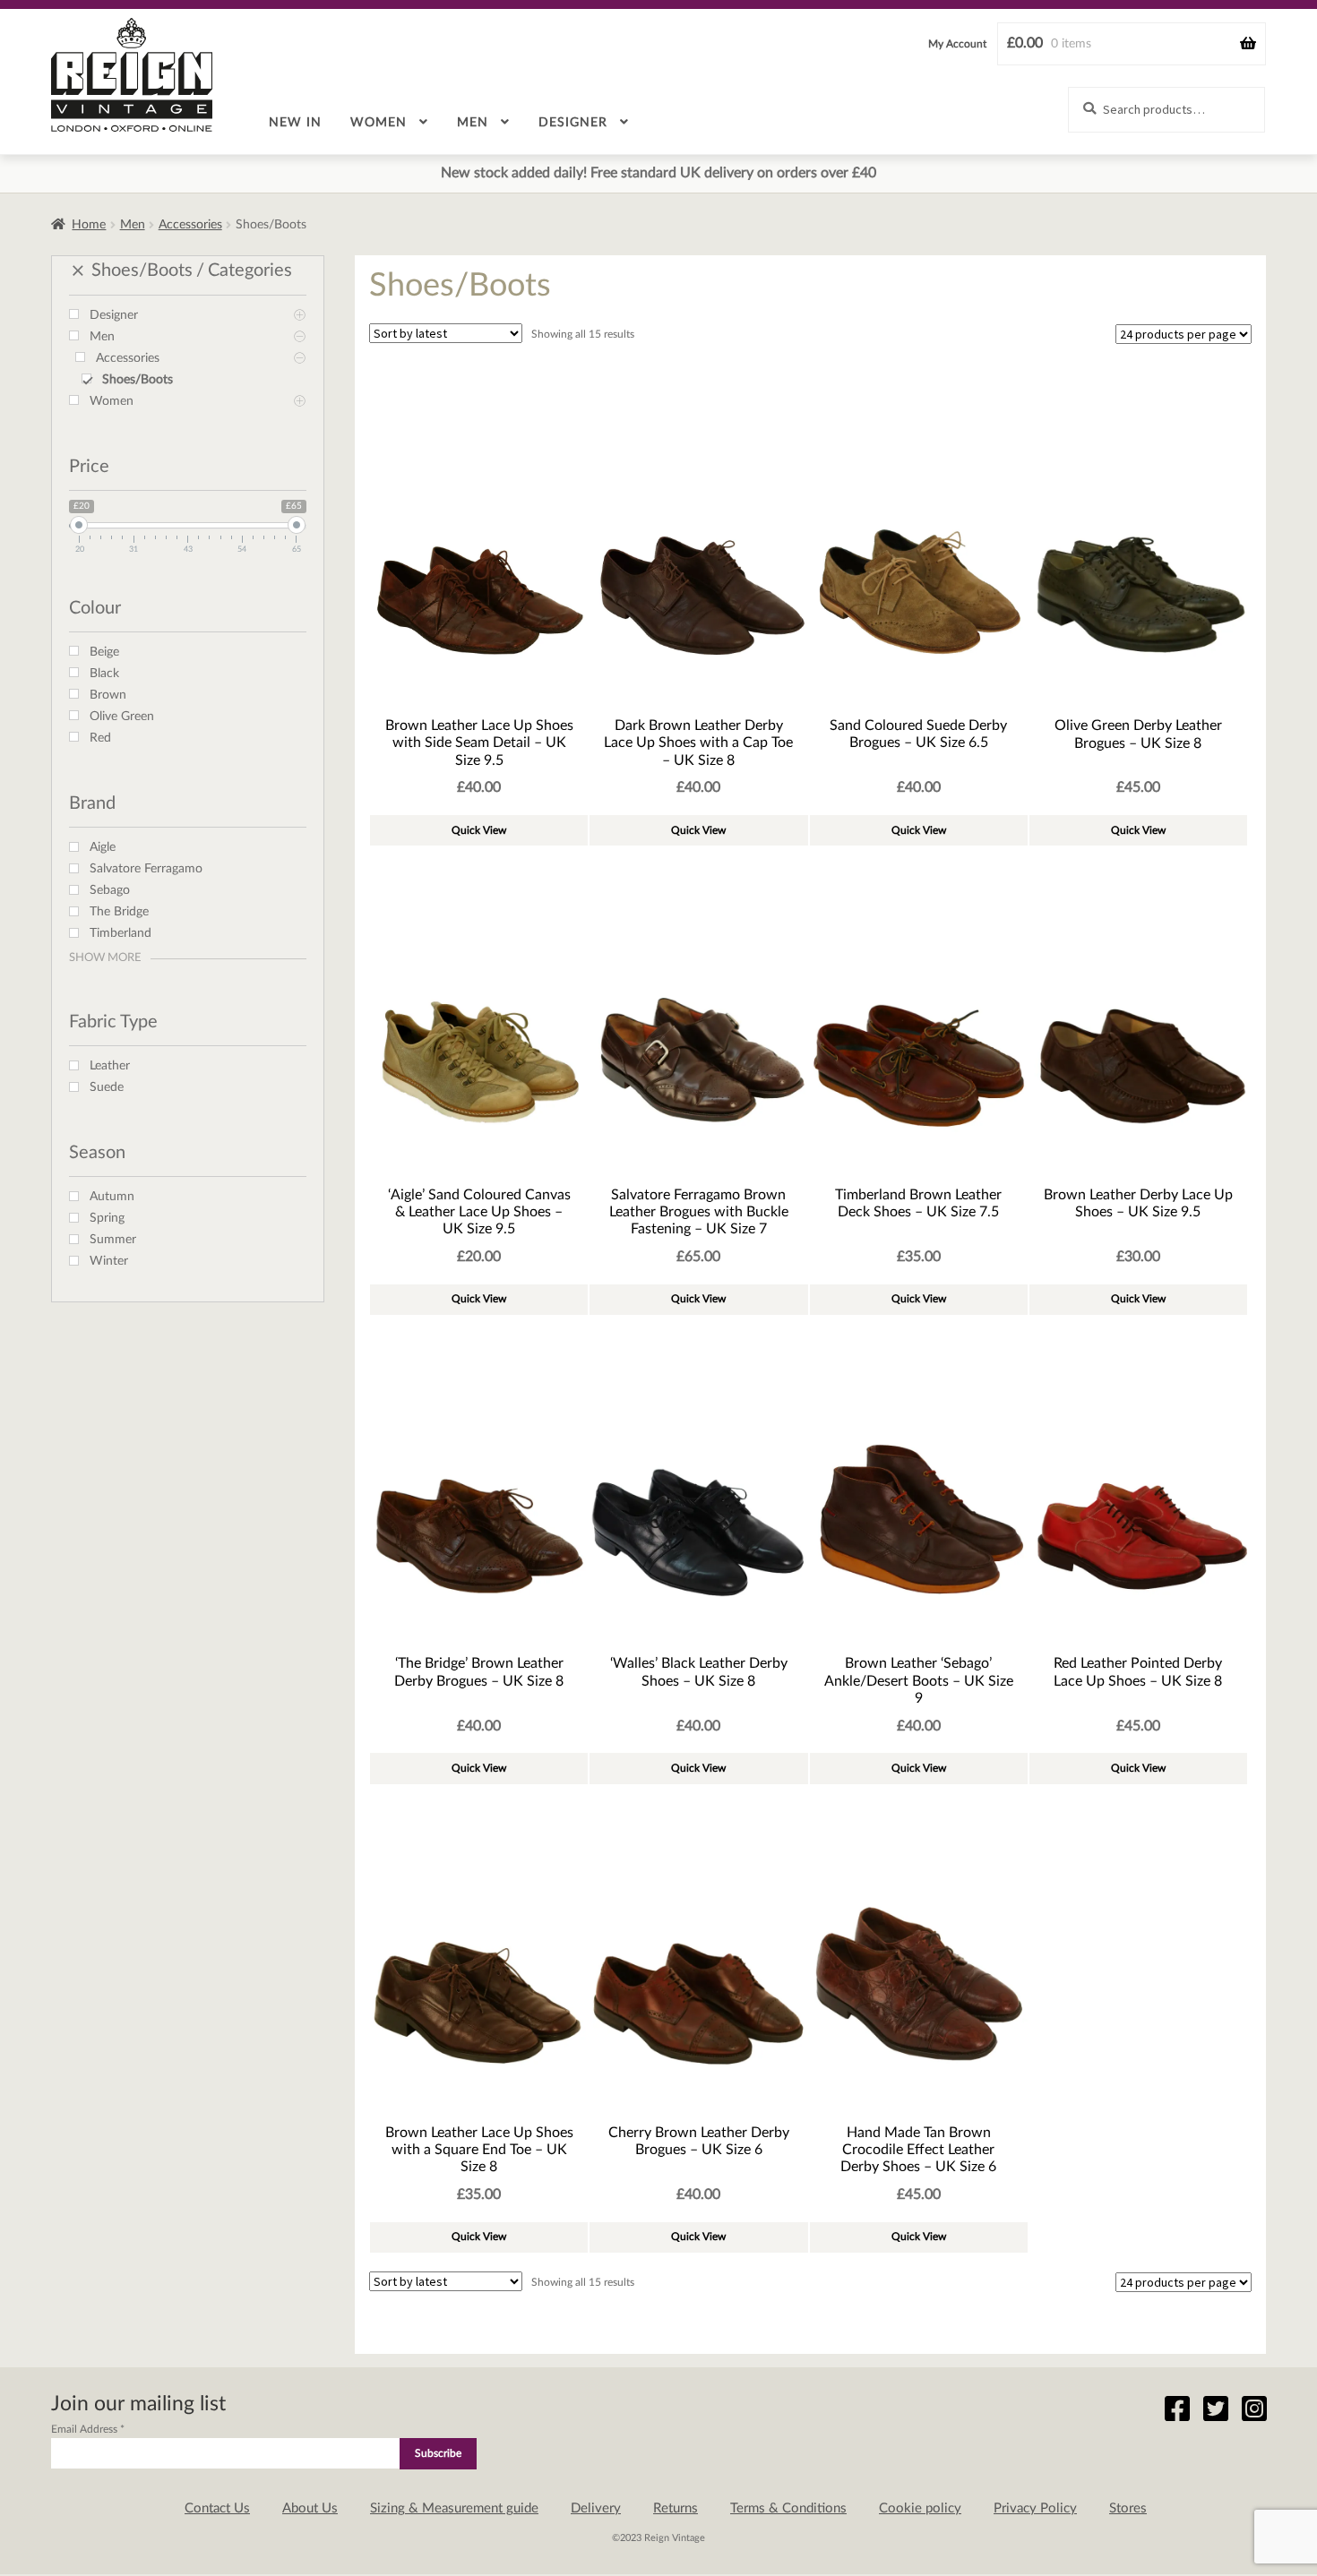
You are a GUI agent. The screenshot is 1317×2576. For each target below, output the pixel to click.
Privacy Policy (1035, 2508)
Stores (1128, 2508)
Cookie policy (920, 2508)
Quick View (479, 830)
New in (295, 123)
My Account (957, 44)
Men (473, 123)
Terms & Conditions (788, 2508)
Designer (573, 123)
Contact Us (217, 2508)
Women (379, 123)
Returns (676, 2508)
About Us (310, 2508)
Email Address (88, 2429)
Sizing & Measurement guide (454, 2508)
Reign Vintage (132, 75)
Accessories (190, 225)
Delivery (596, 2508)
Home (89, 225)
